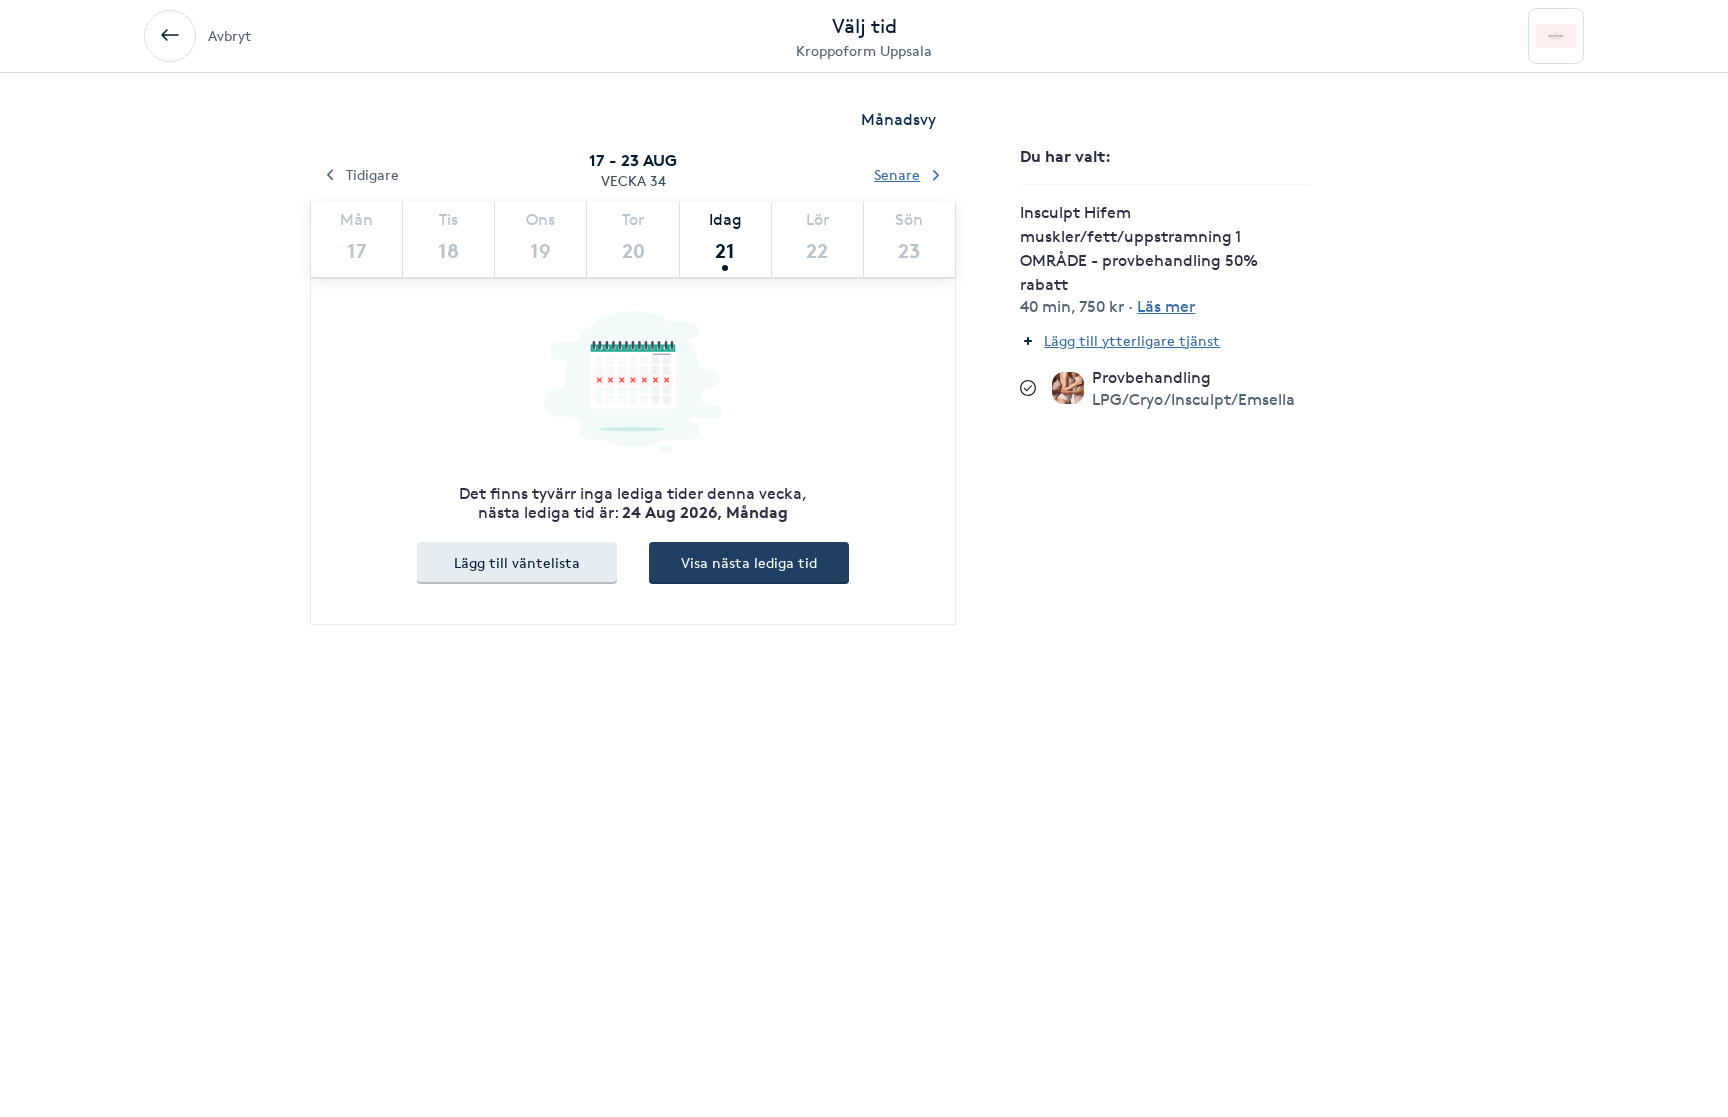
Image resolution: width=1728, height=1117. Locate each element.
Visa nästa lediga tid (749, 562)
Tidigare (372, 174)
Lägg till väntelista (517, 562)
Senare (897, 174)
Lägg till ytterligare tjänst (1132, 340)
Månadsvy (898, 119)
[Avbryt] (170, 36)
